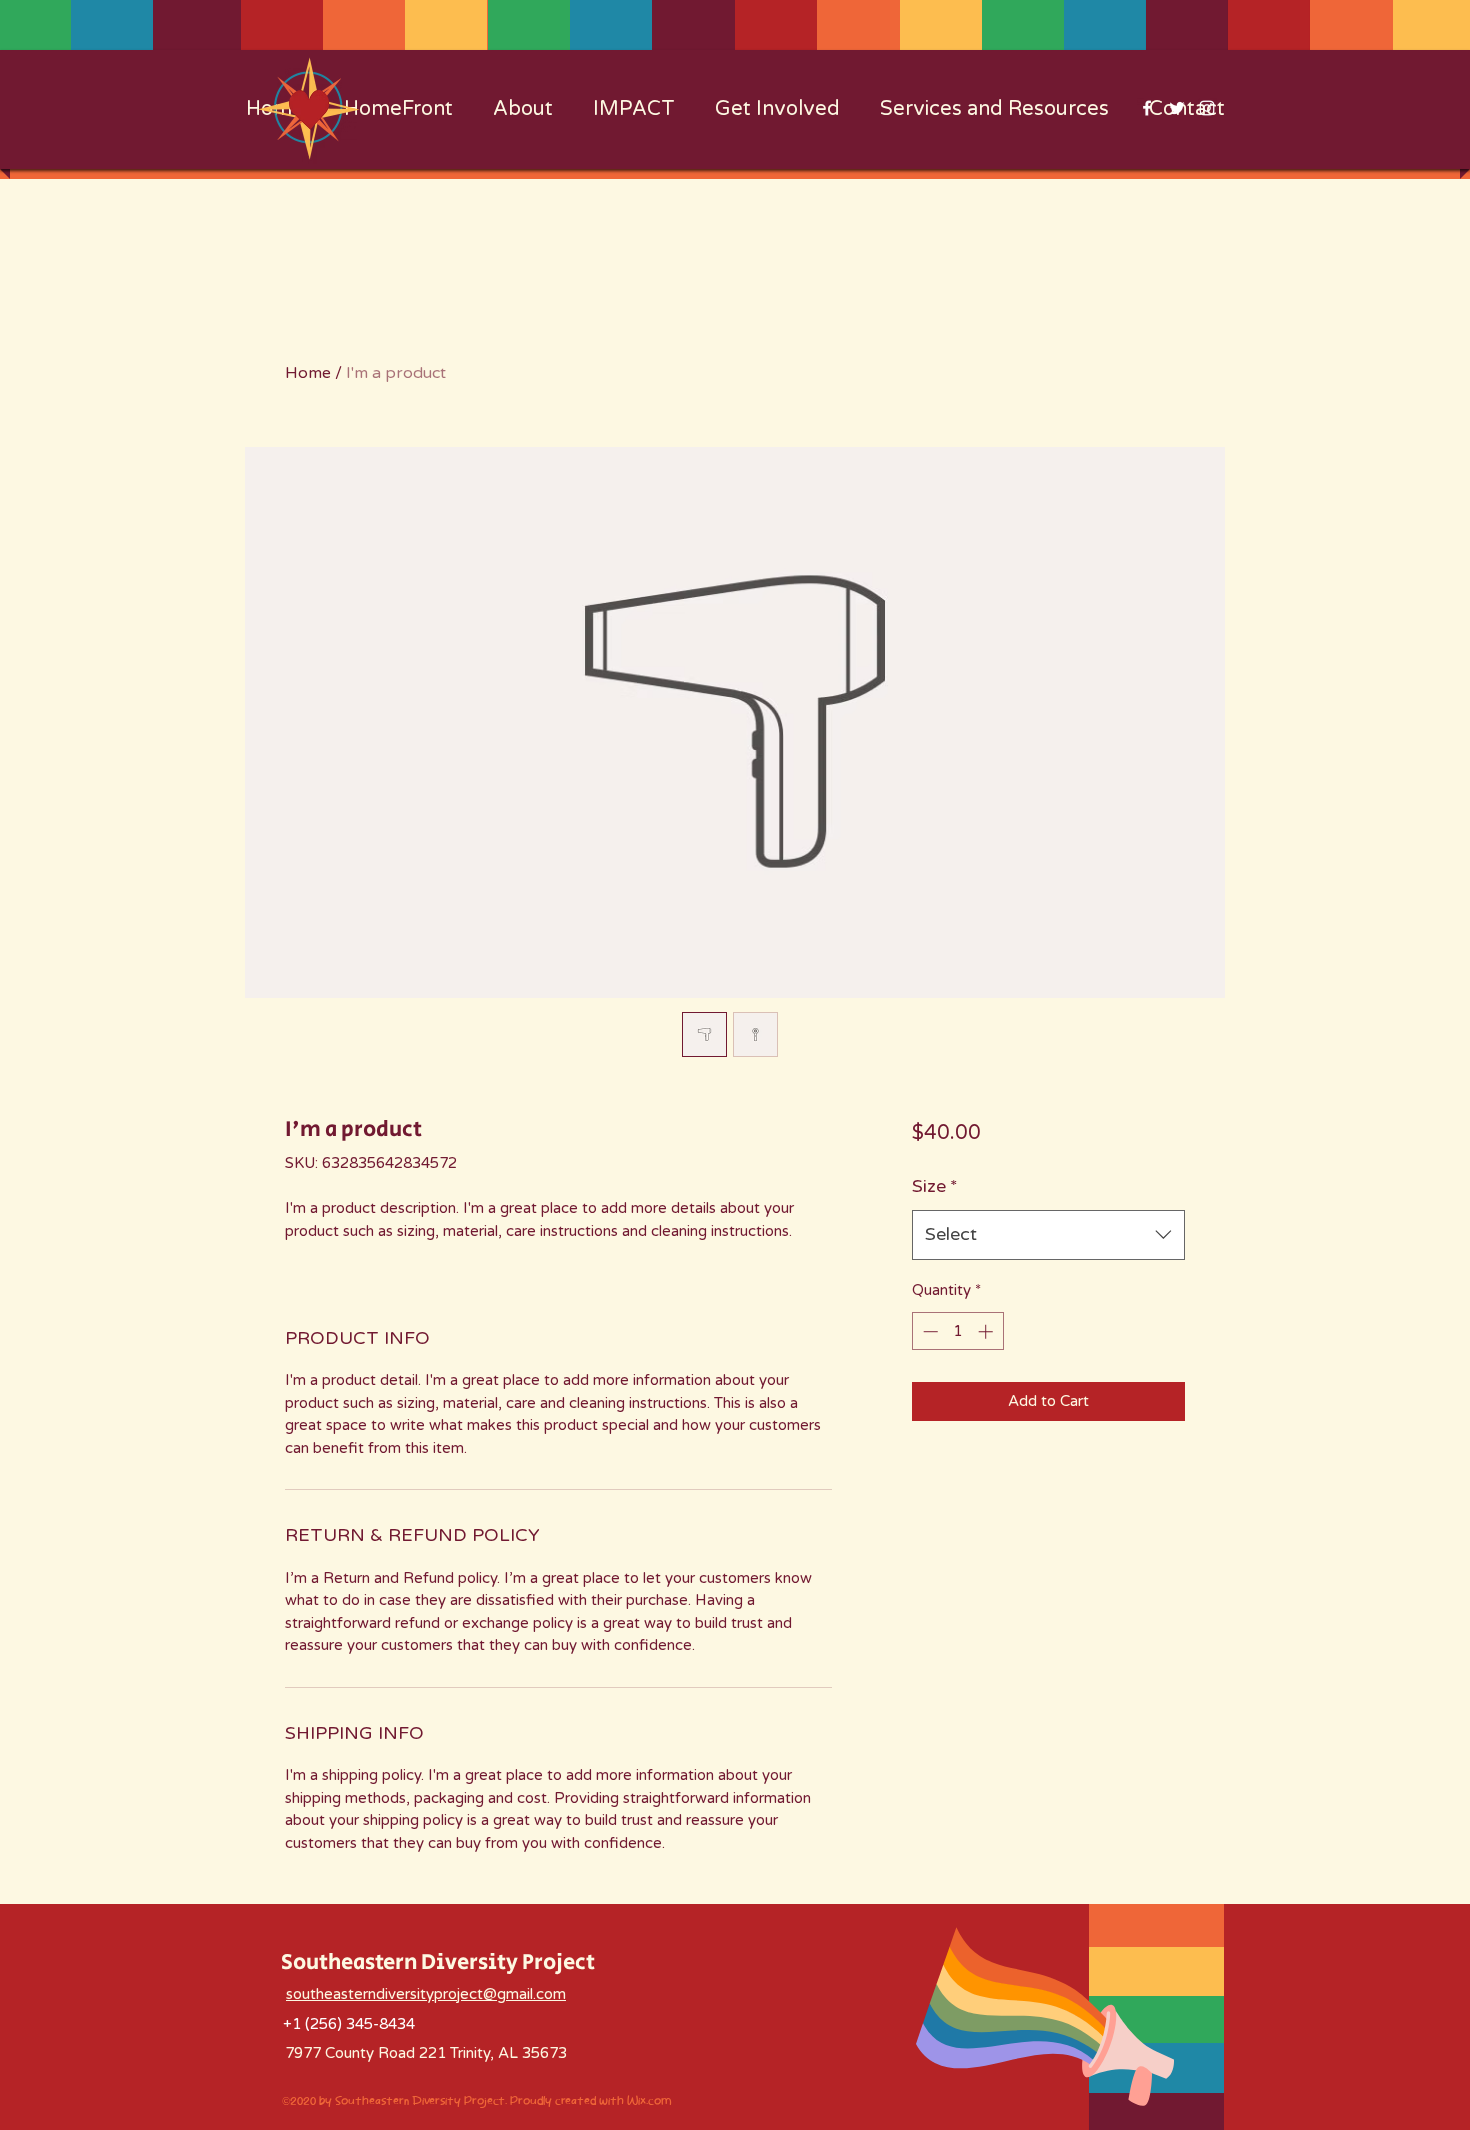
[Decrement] (928, 1331)
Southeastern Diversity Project (438, 1963)
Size (935, 1186)
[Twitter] (1177, 108)
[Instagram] (1207, 108)
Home (308, 373)
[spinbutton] (957, 1331)
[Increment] (987, 1331)
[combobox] (1048, 1235)
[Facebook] (1147, 108)
